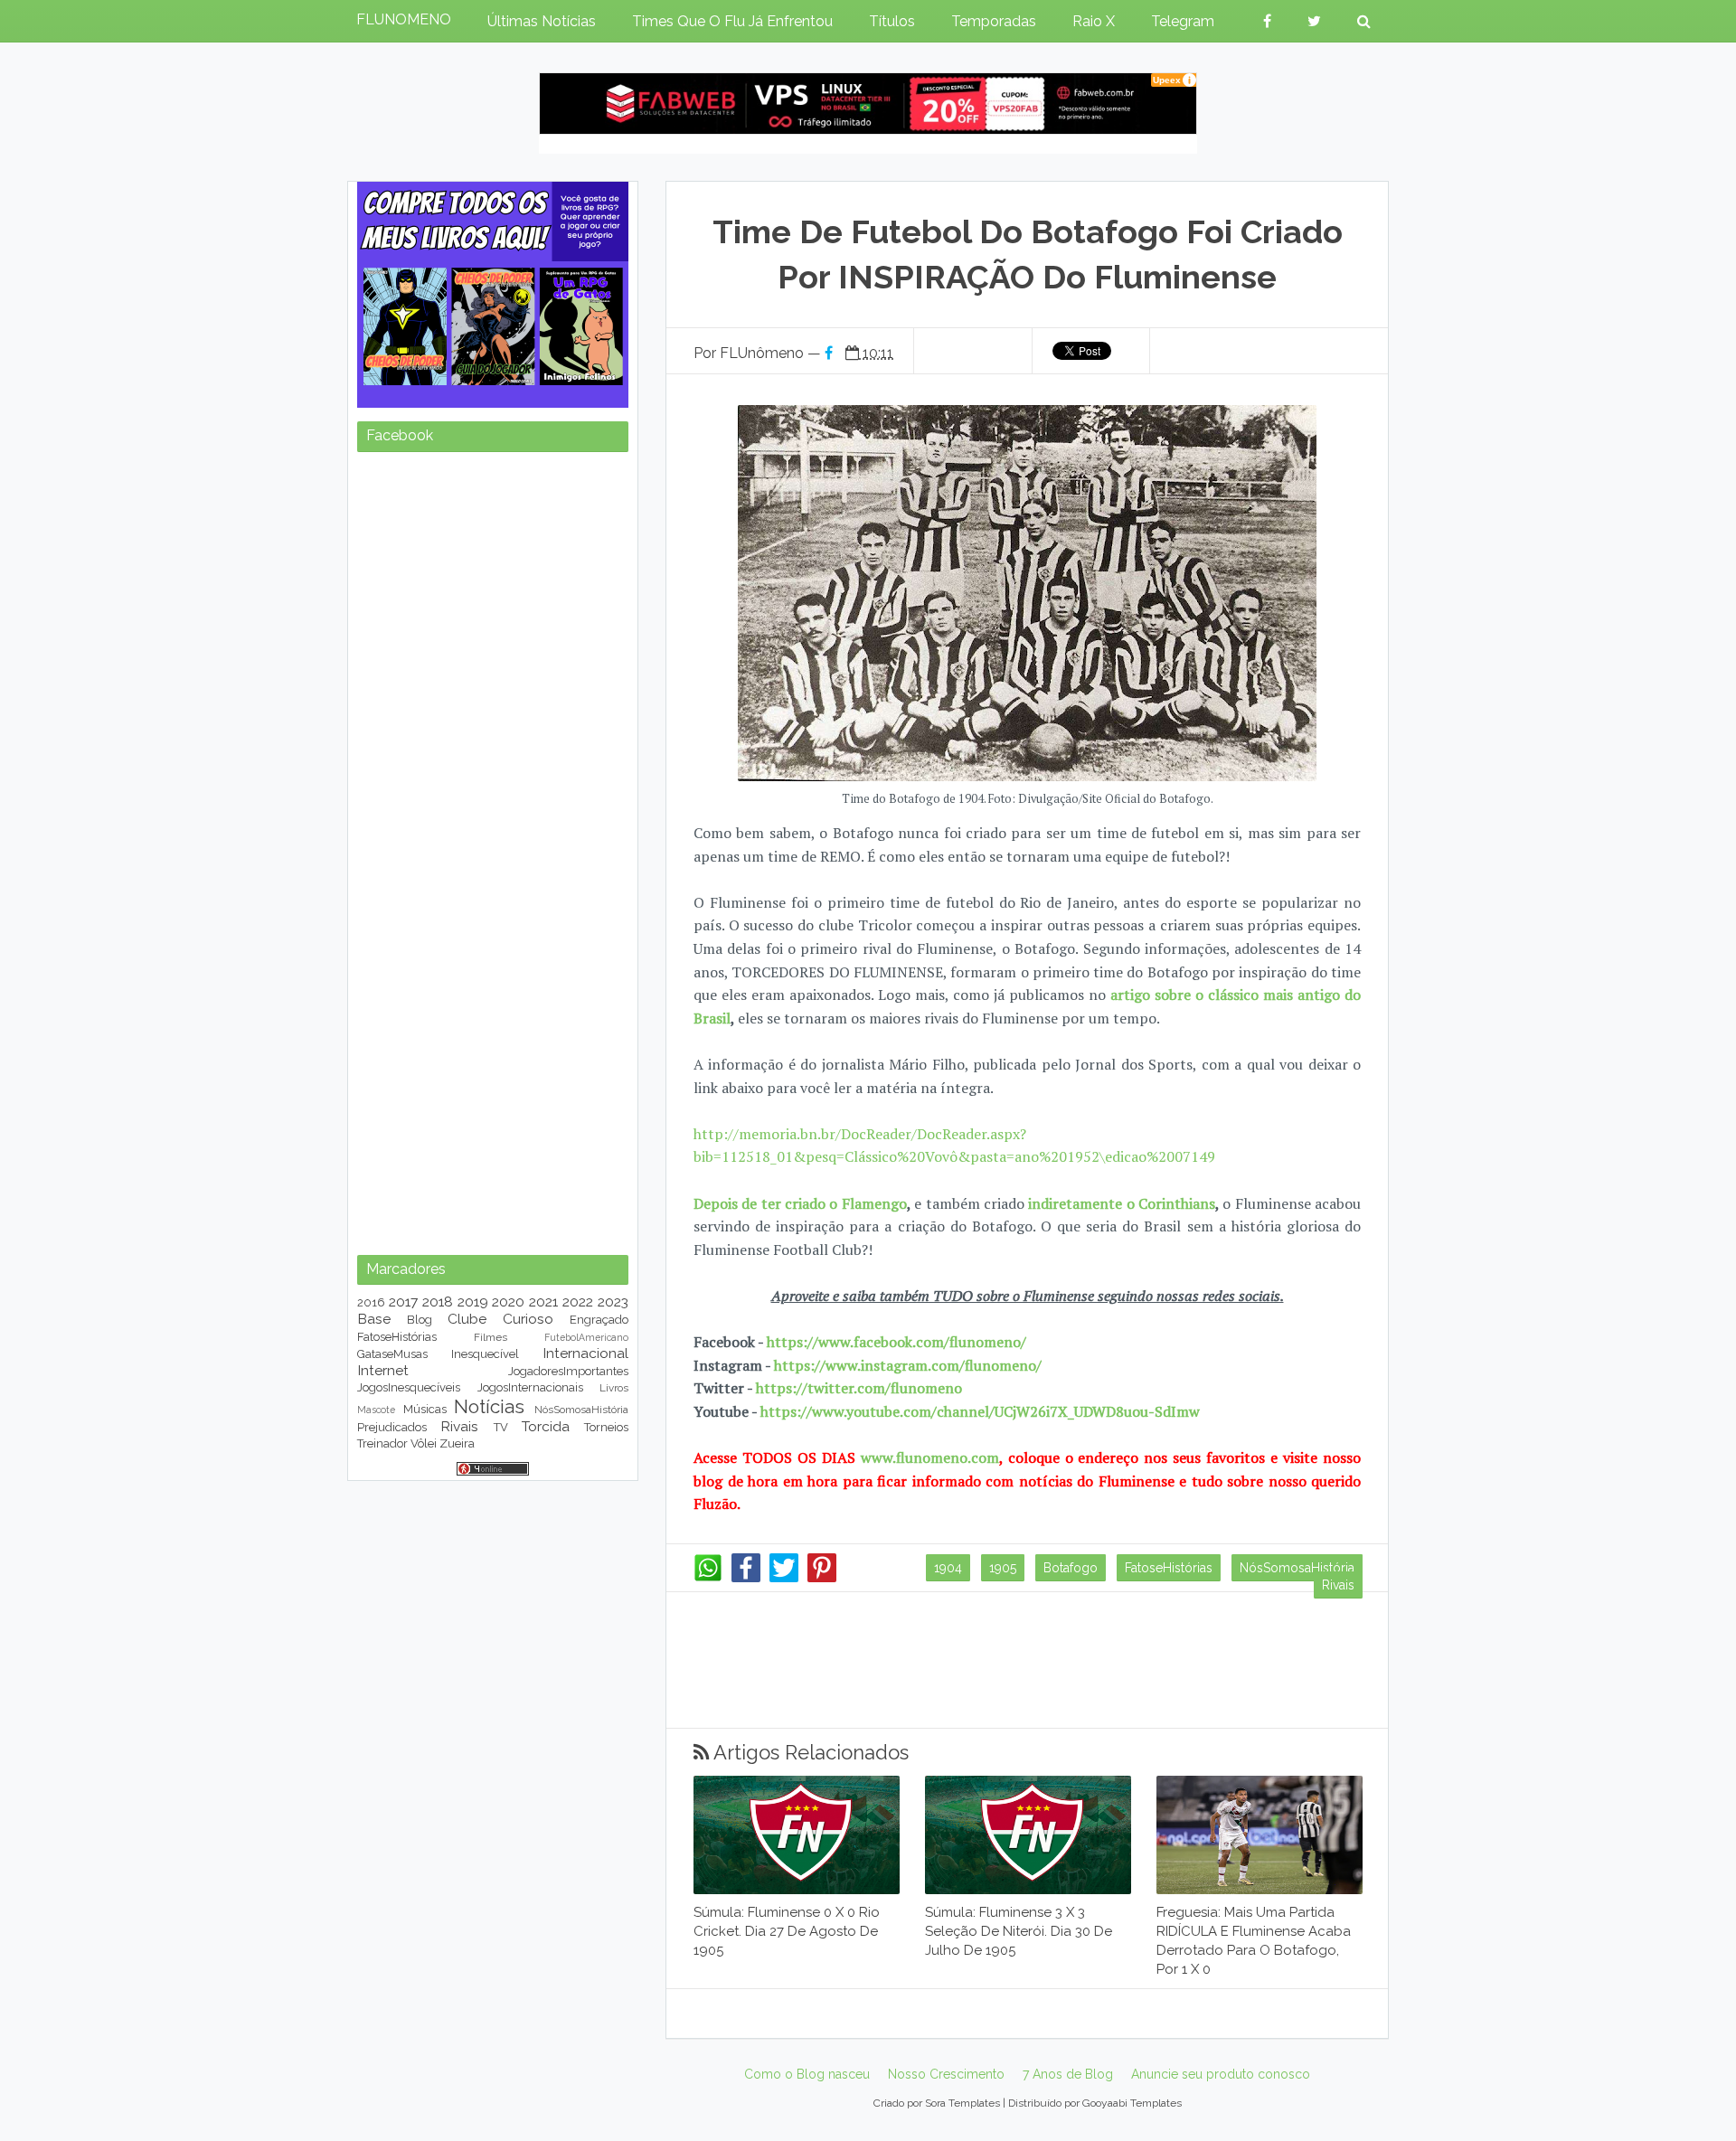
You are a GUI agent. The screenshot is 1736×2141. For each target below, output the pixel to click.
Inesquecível (485, 1354)
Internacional (585, 1353)
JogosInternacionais (530, 1387)
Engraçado (599, 1320)
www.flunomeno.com (930, 1457)
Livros (614, 1388)
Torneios (606, 1427)
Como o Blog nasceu (807, 2074)
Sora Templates (962, 2103)
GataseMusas (392, 1354)
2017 (403, 1302)
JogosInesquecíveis (409, 1387)
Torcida (546, 1426)
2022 (578, 1302)
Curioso (528, 1319)
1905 (1003, 1568)
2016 (371, 1302)
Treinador (382, 1443)
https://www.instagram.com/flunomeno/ (908, 1365)
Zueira (457, 1443)
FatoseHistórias (1169, 1568)
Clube (467, 1319)
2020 (508, 1302)
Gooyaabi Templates (1132, 2103)
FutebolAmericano (586, 1337)
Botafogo (1071, 1568)
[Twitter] (784, 1578)
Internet (383, 1370)
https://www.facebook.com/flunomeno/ (896, 1342)
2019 (473, 1302)
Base (374, 1319)
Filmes (491, 1337)
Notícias (489, 1406)
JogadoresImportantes (568, 1371)
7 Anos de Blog (1068, 2074)
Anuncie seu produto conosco (1221, 2074)
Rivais (1338, 1585)
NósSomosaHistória (1297, 1568)
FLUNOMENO (404, 19)
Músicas (425, 1409)
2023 (613, 1302)
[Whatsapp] (708, 1578)
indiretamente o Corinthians (1122, 1203)
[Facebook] (746, 1578)
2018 (438, 1302)
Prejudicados (392, 1427)
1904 (948, 1568)
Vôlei (424, 1443)
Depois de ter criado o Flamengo (800, 1203)
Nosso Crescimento (946, 2074)
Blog (420, 1320)
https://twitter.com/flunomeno (859, 1388)
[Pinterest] (822, 1578)
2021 (543, 1302)
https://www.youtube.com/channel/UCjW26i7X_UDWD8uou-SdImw (980, 1411)
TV (501, 1427)
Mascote (376, 1410)
